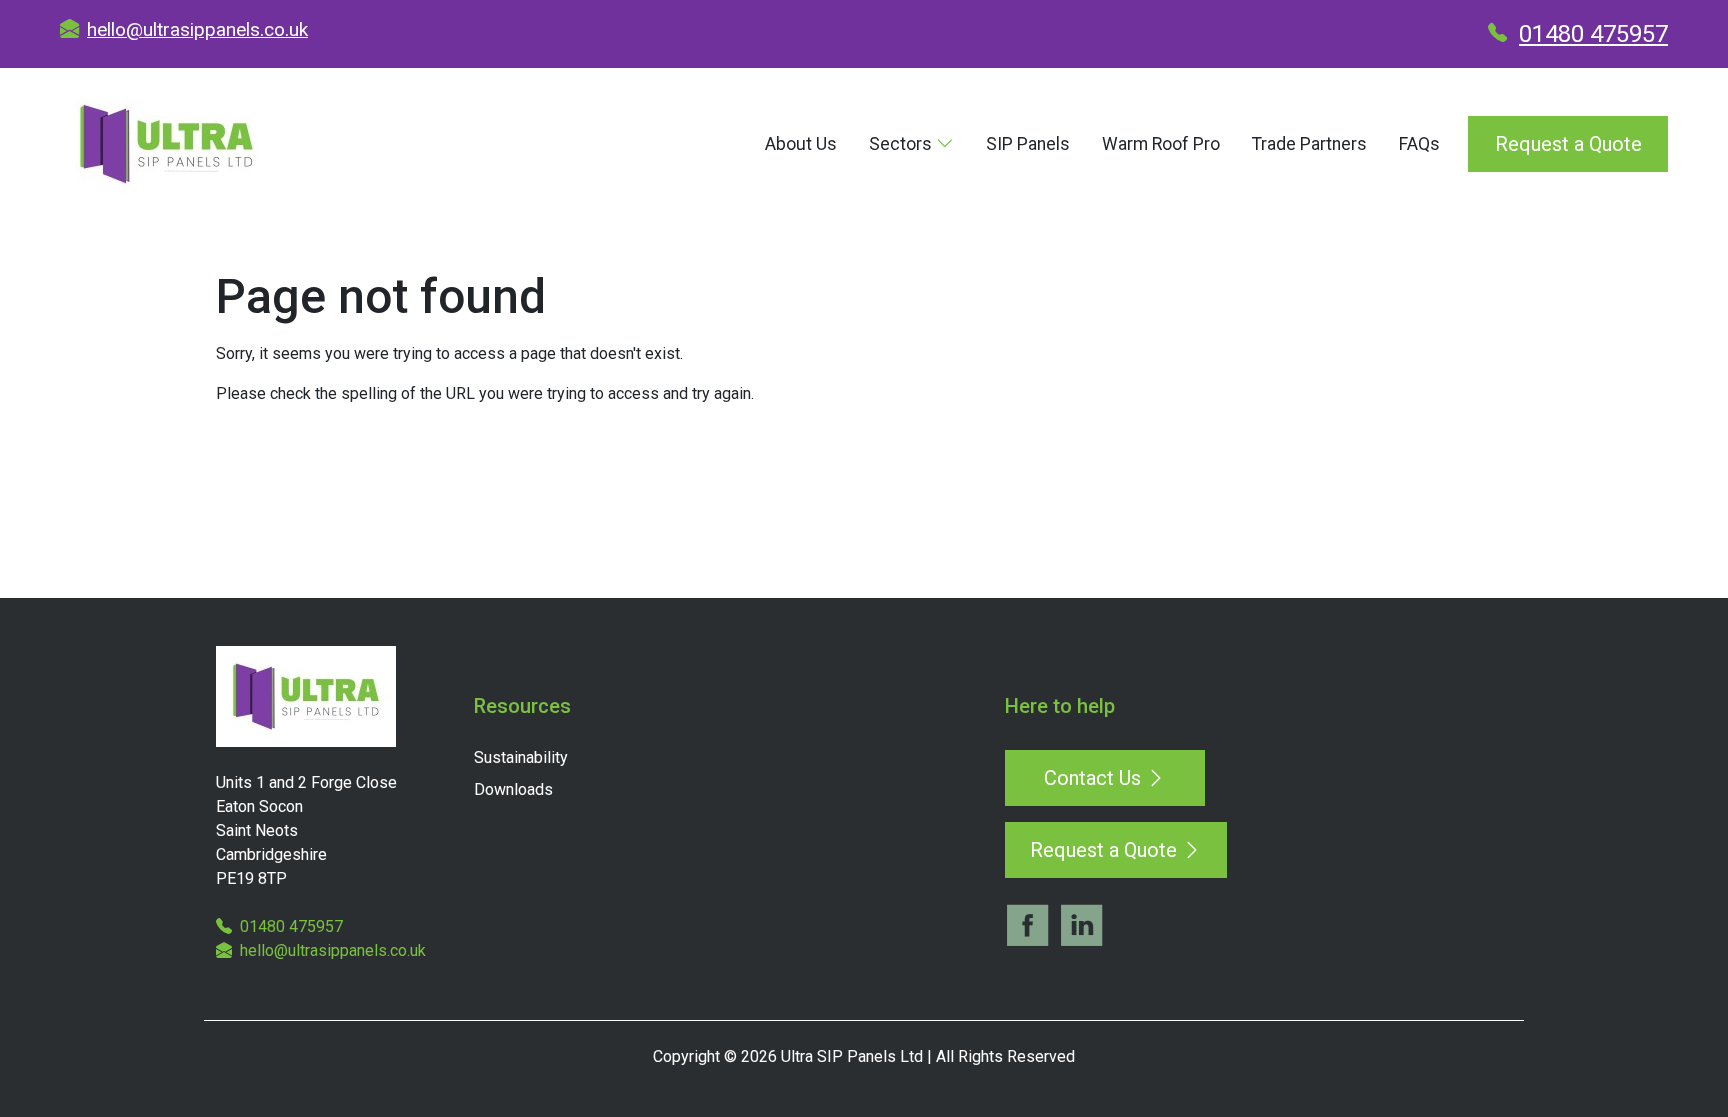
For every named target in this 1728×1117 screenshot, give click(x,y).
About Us (801, 144)
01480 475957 (1593, 34)
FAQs (1419, 144)
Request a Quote (1568, 144)
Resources (522, 706)
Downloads (513, 789)
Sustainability (521, 757)
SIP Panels (1028, 144)
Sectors (902, 144)
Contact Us (1095, 778)
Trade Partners (1309, 144)
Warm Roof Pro (1161, 144)
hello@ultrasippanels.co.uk (197, 29)
